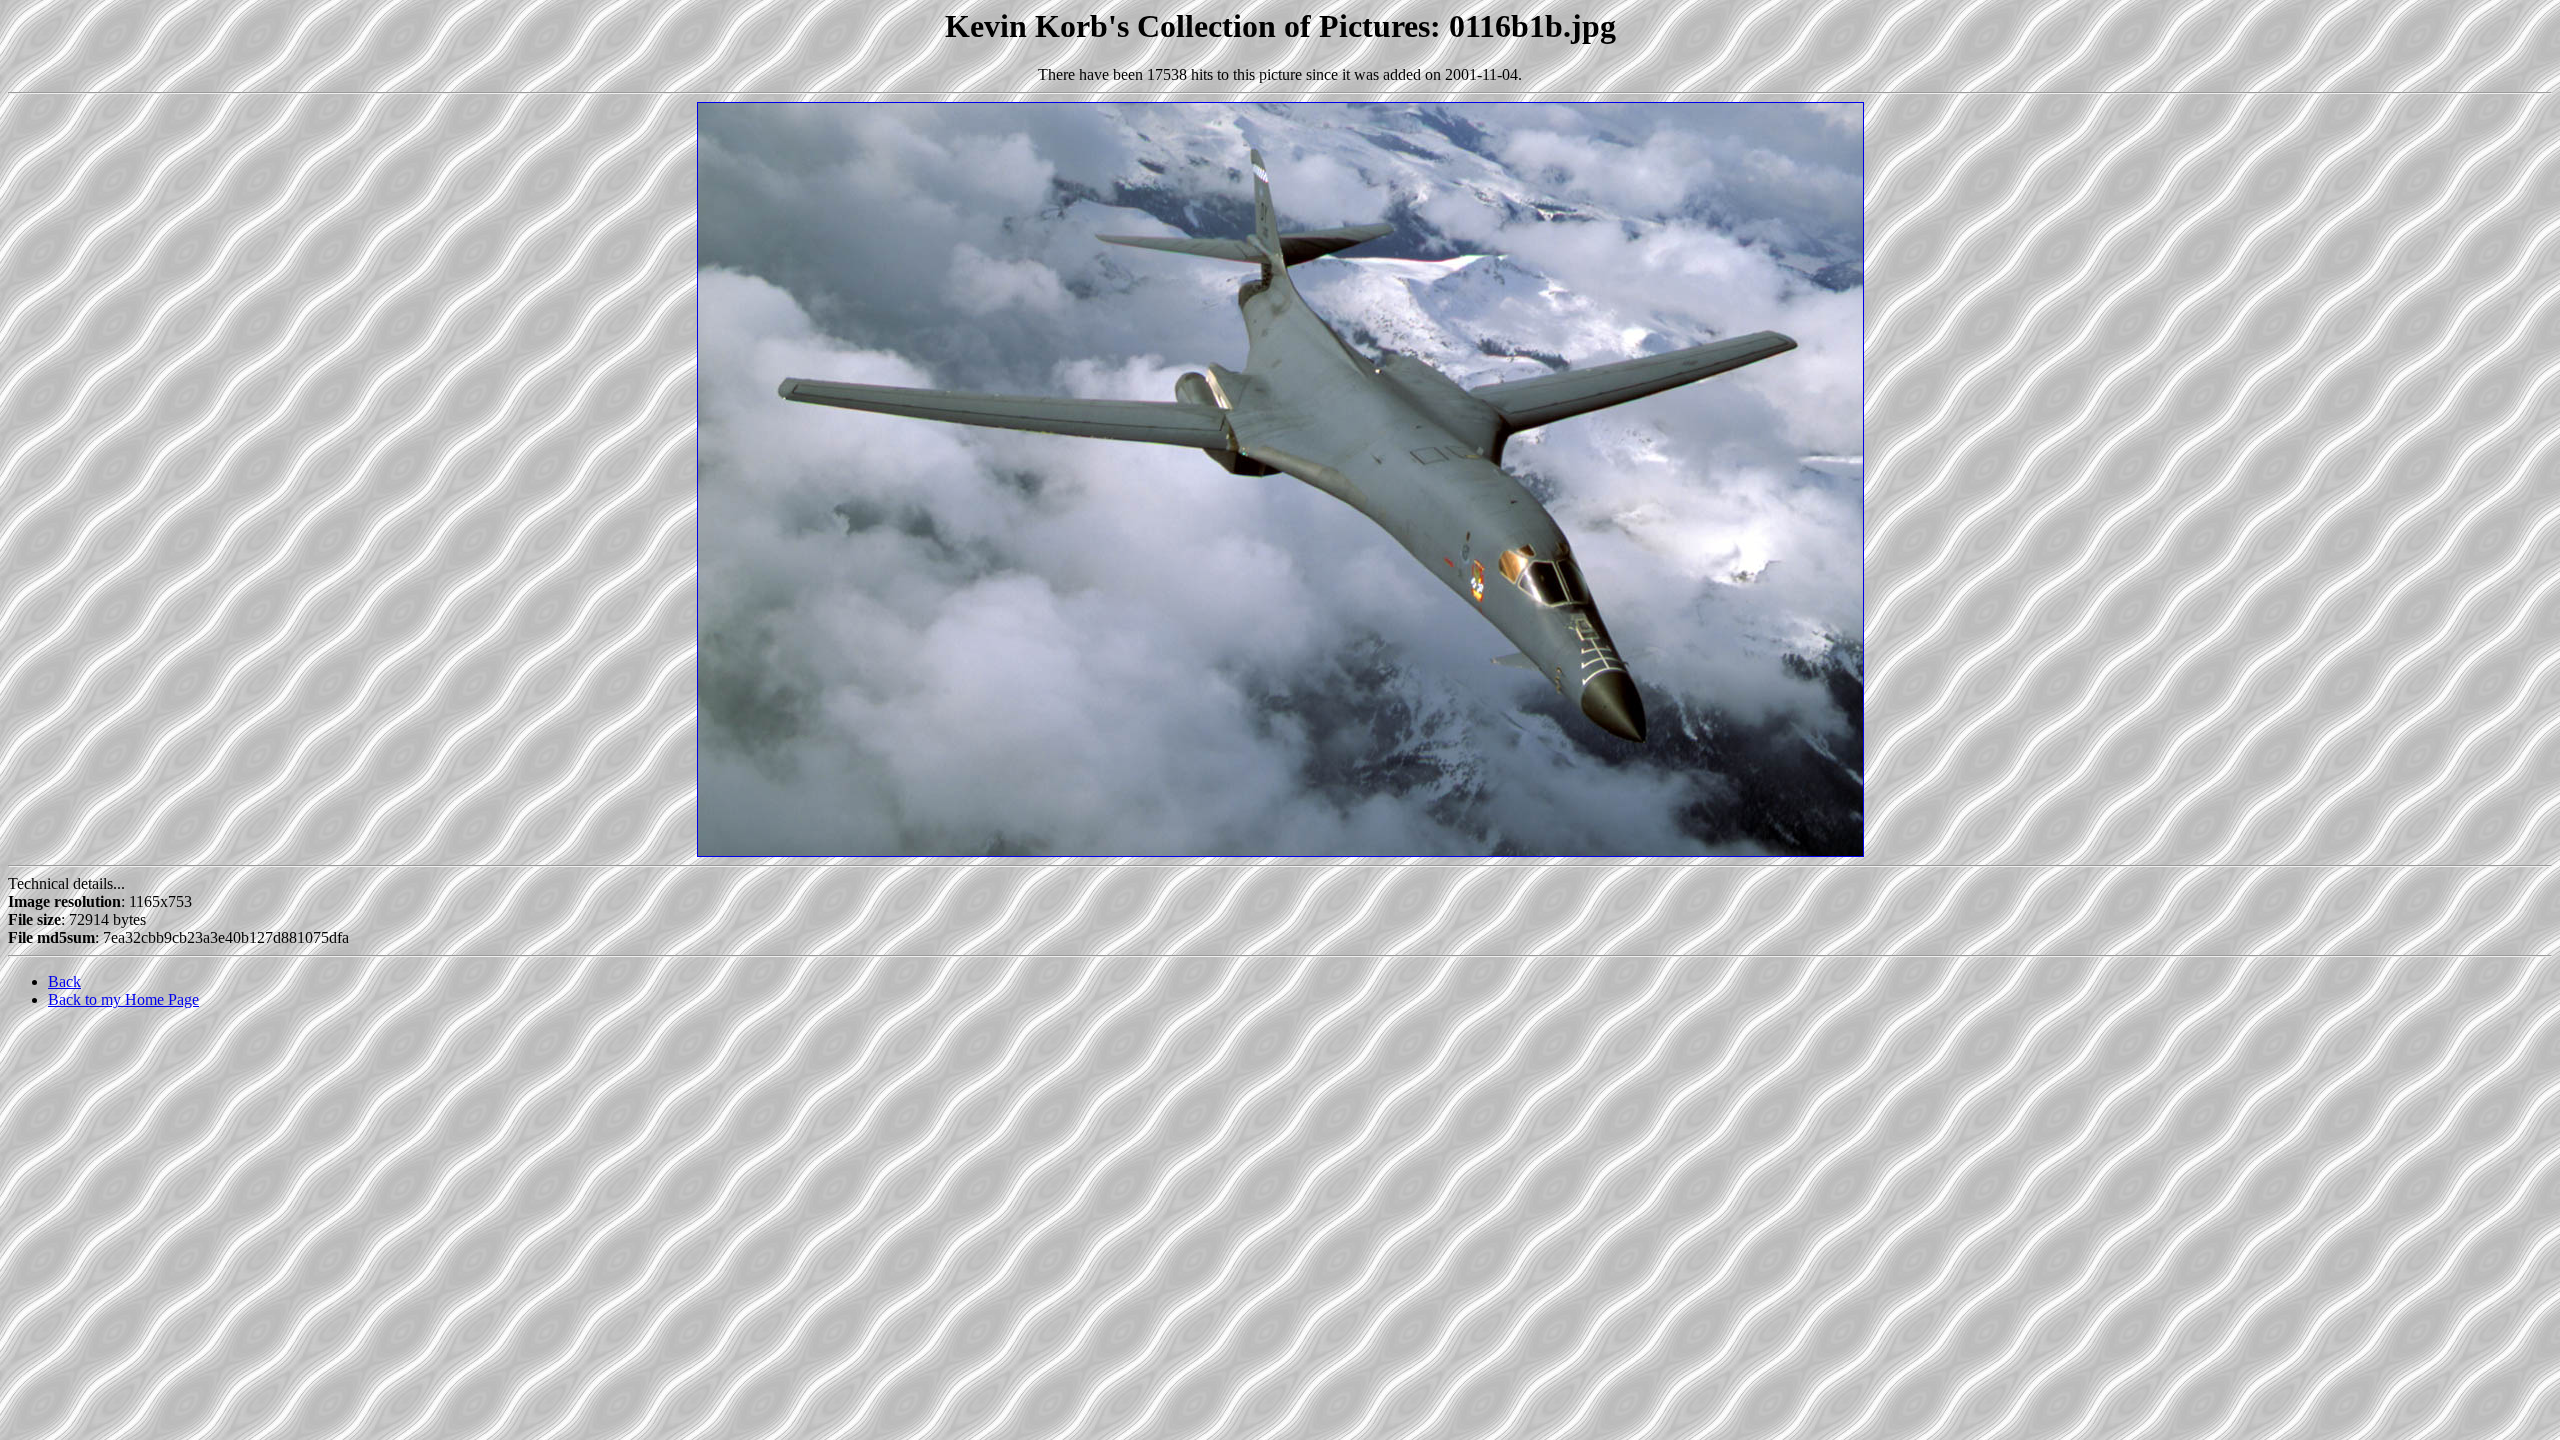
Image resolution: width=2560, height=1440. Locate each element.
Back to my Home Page (123, 999)
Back (64, 981)
